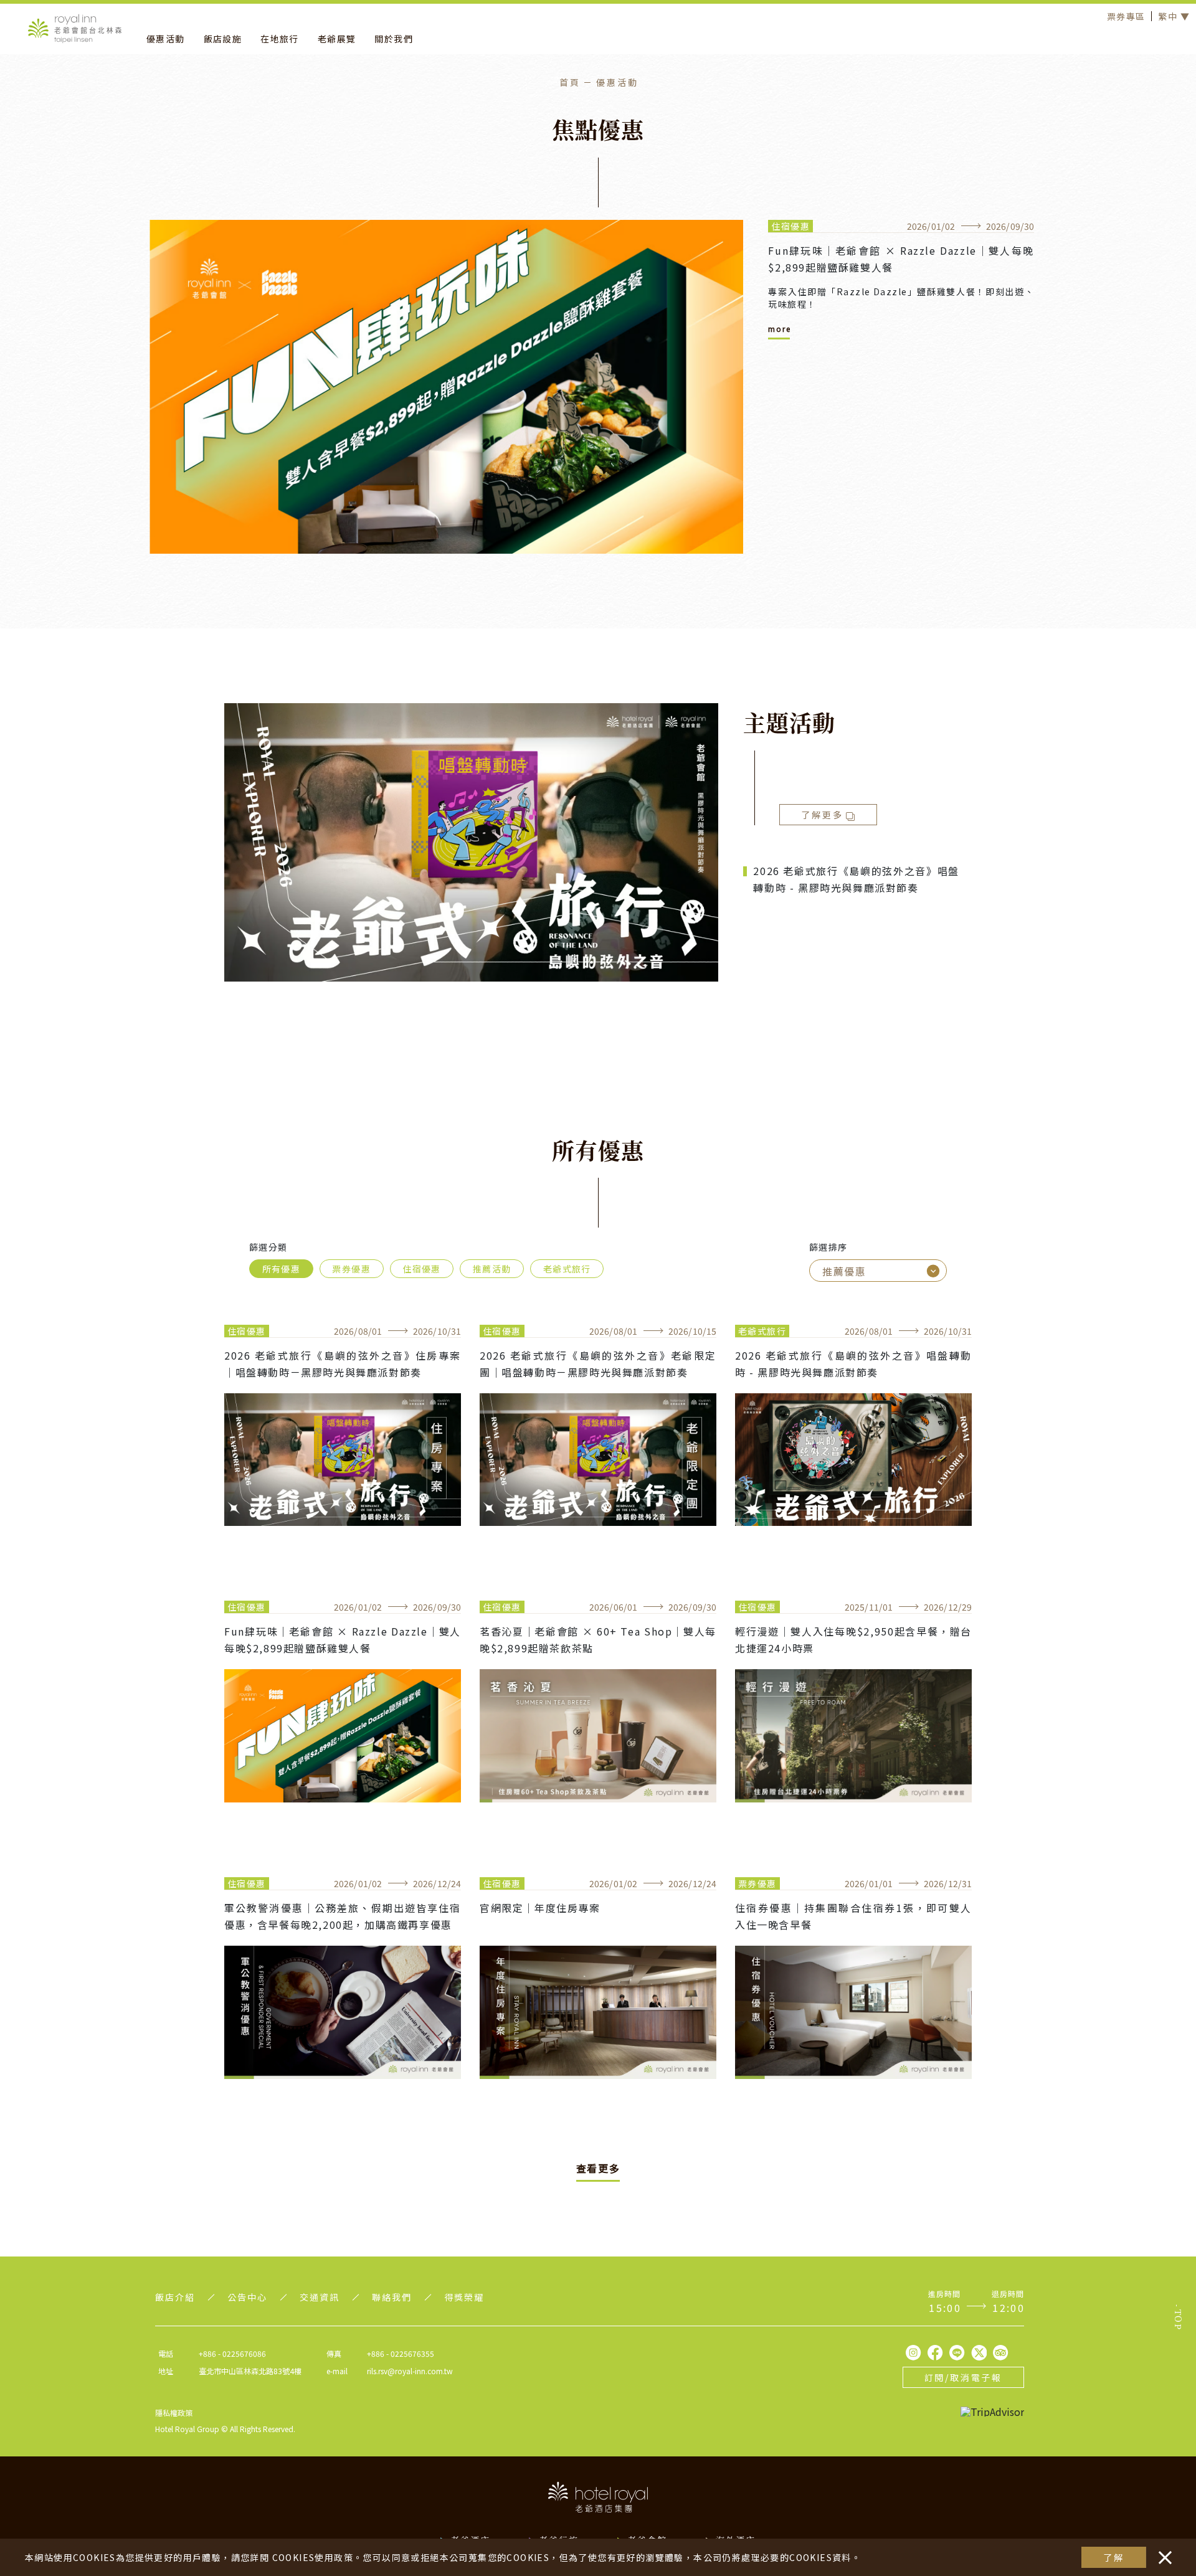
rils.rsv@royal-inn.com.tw (410, 2371)
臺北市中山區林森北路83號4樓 (250, 2371)
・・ (1162, 2551)
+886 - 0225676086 (232, 2353)
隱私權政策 (174, 2413)
